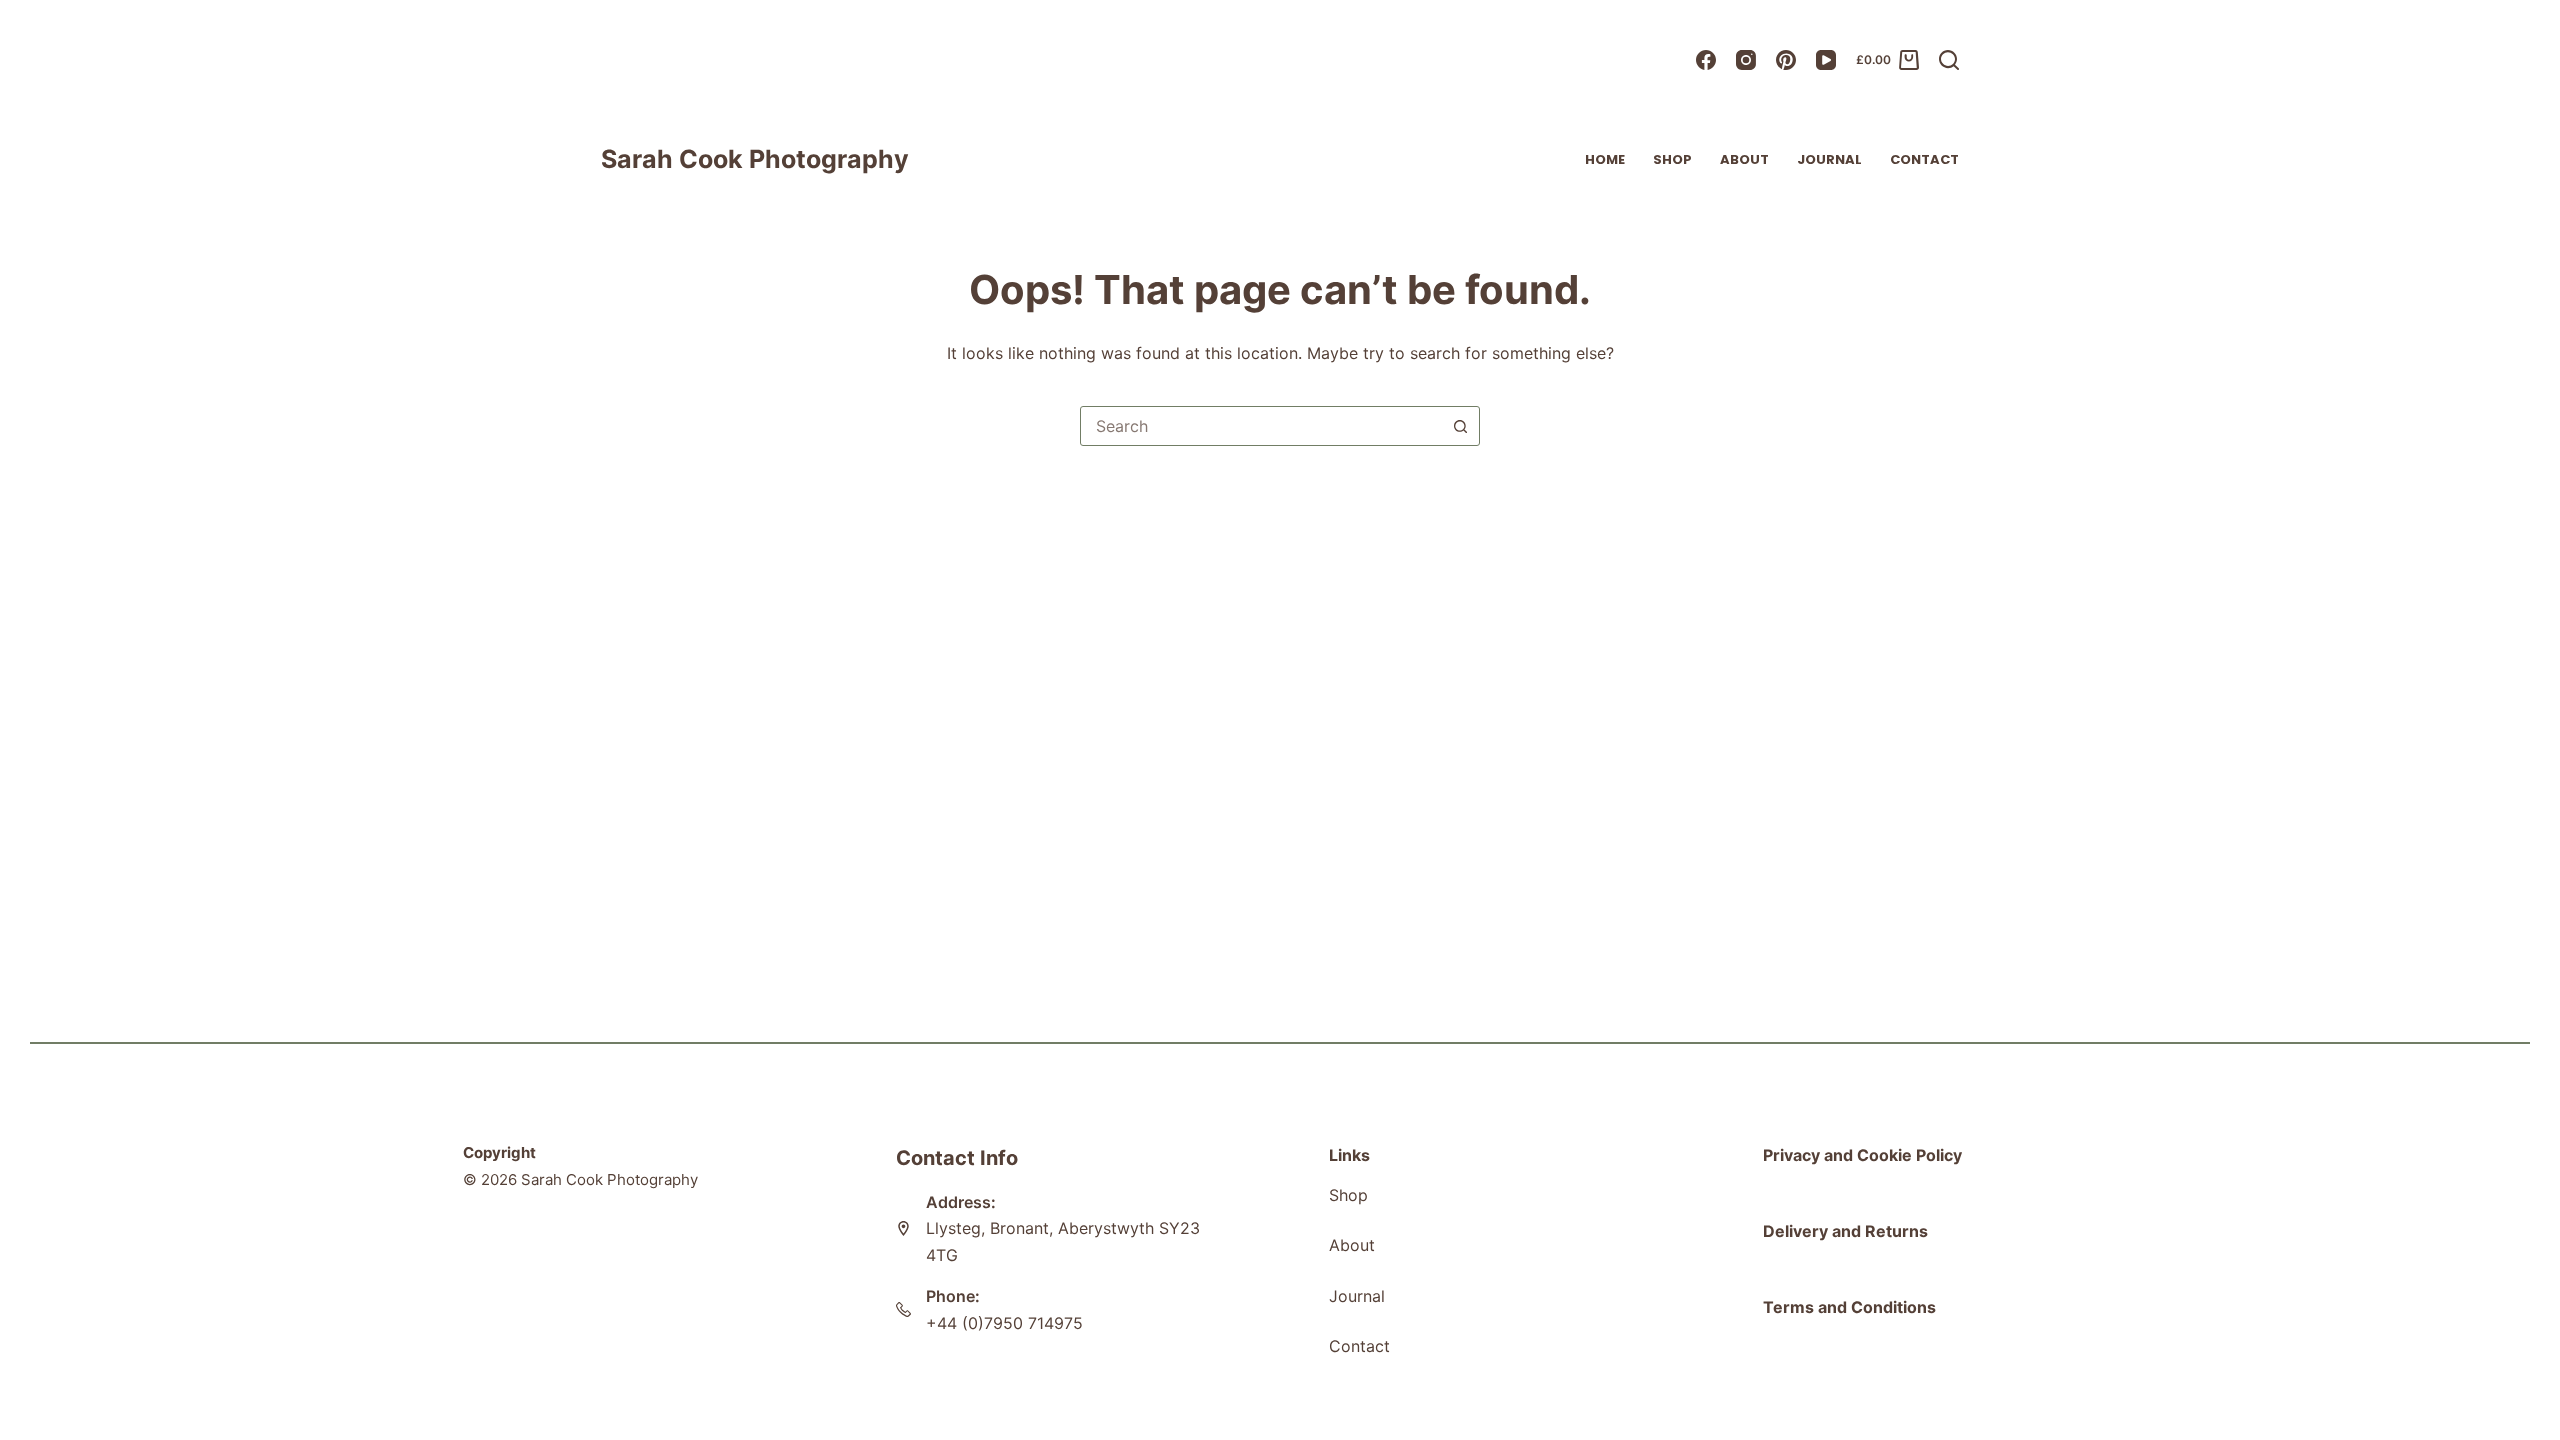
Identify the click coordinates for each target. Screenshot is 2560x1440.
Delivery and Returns (1845, 1231)
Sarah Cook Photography (755, 159)
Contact (1924, 159)
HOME (1605, 159)
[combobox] (1261, 426)
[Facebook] (1706, 60)
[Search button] (1460, 426)
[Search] (1949, 60)
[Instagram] (1746, 60)
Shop (1672, 159)
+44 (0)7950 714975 (1004, 1323)
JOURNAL (1829, 159)
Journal (1357, 1296)
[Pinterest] (1786, 60)
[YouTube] (1826, 60)
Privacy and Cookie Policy (1862, 1155)
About (1744, 159)
